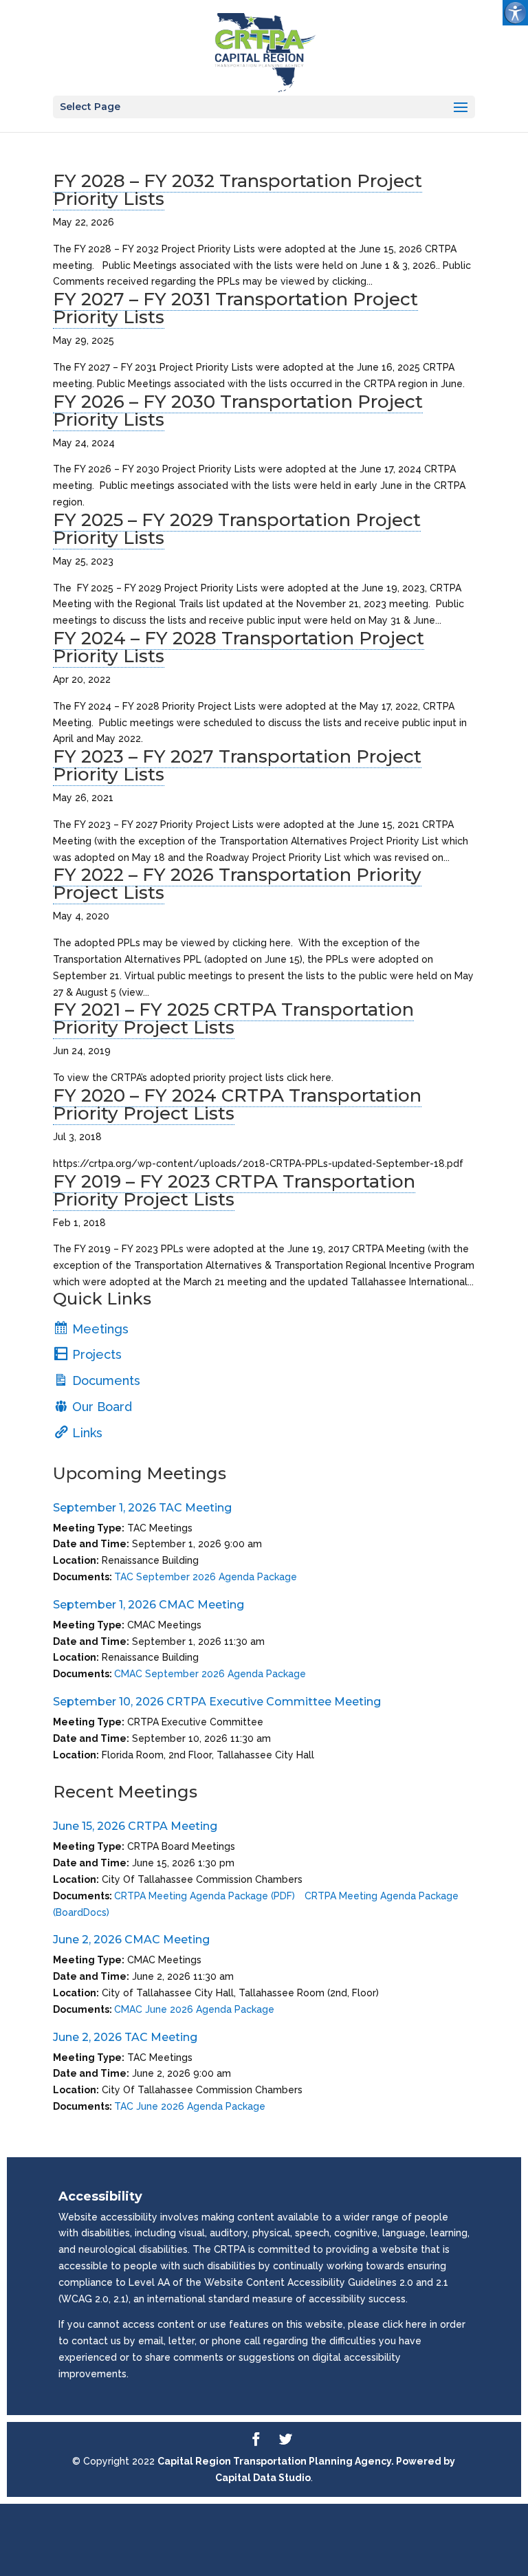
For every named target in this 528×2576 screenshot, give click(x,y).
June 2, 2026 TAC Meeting (125, 2037)
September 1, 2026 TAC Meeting (142, 1508)
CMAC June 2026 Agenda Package (194, 2009)
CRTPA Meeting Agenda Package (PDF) (205, 1896)
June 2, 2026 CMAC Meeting (131, 1940)
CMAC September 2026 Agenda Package (210, 1674)
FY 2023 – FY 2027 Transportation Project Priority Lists (237, 765)
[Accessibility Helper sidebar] (515, 13)
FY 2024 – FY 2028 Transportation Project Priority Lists (239, 647)
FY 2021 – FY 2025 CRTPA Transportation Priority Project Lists (233, 1018)
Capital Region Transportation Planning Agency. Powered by (306, 2461)
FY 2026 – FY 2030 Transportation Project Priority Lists (238, 411)
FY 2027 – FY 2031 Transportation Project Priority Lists (235, 308)
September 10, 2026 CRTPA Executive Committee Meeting (217, 1702)
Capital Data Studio (263, 2478)
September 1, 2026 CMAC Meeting (148, 1605)
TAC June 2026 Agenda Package (190, 2106)
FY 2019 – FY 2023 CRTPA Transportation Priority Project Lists (234, 1190)
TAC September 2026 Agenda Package (206, 1577)
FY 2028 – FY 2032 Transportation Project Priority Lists (238, 190)
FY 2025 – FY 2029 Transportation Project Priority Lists (237, 529)
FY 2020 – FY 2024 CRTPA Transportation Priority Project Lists (237, 1104)
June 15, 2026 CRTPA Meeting (135, 1826)
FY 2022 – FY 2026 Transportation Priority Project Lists (237, 884)
